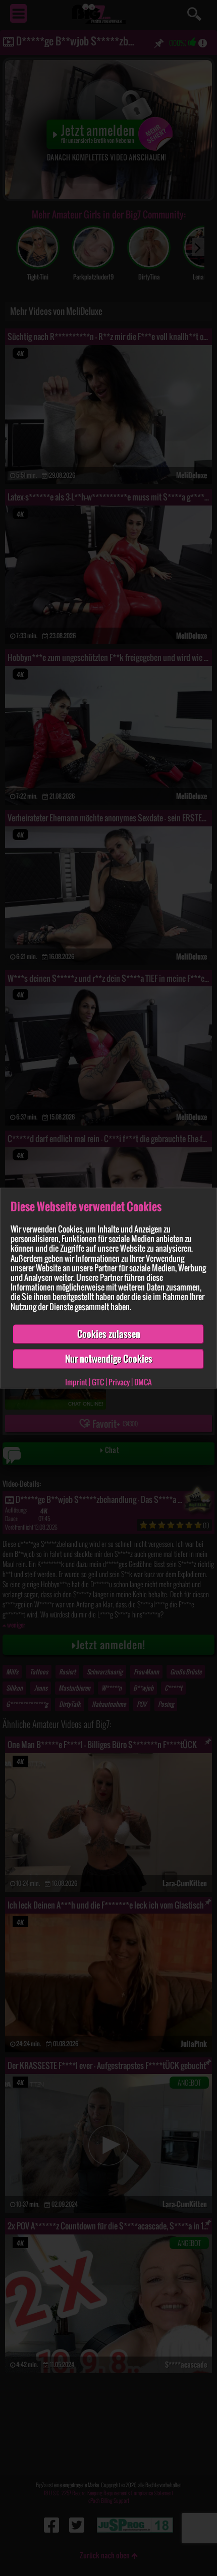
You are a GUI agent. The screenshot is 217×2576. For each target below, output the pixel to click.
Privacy (119, 1382)
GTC (98, 1382)
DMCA (143, 1382)
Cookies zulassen (109, 1334)
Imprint (76, 1382)
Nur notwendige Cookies (109, 1359)
